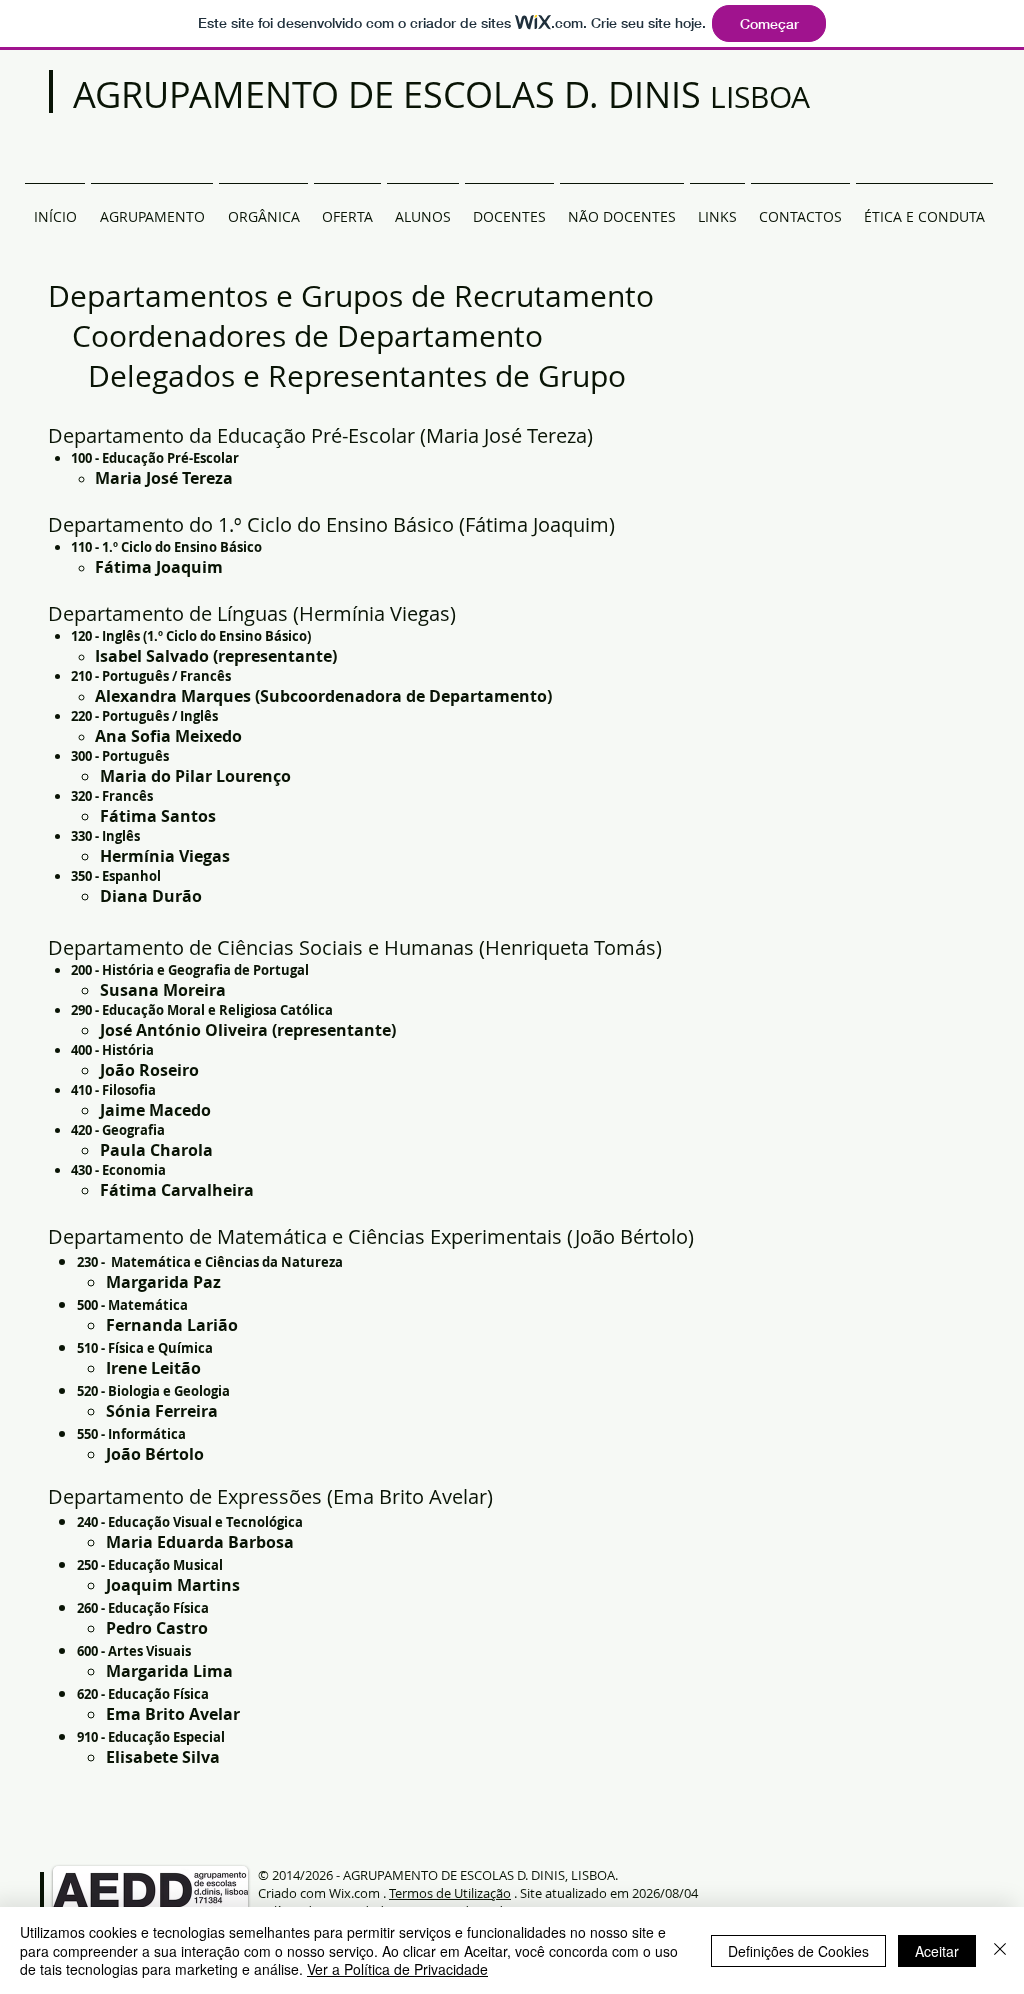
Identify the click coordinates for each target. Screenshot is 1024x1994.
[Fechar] (1000, 1950)
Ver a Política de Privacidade (397, 1969)
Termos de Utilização (450, 1893)
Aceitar (937, 1951)
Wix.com (354, 1893)
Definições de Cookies (798, 1951)
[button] (263, 208)
